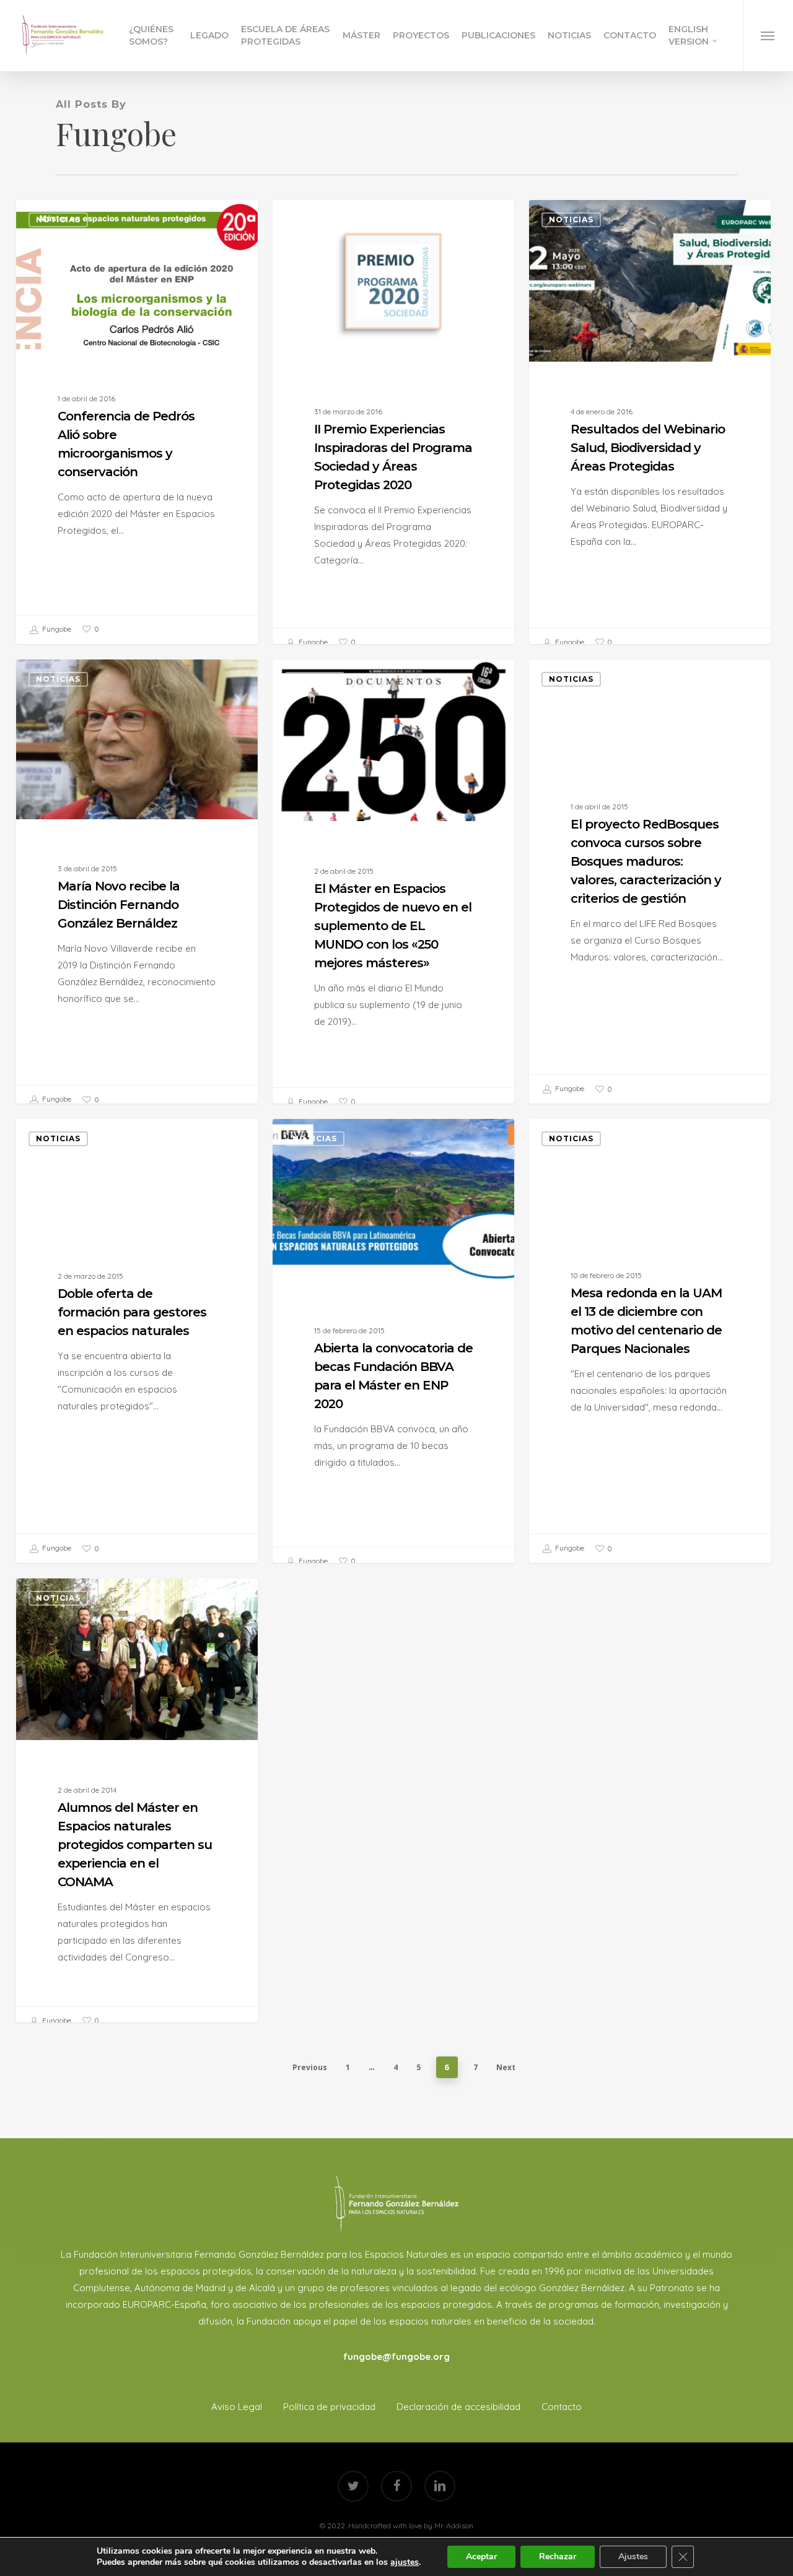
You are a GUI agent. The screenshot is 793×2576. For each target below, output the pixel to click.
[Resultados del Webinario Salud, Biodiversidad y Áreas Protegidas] (650, 429)
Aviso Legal (237, 2407)
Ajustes (633, 2556)
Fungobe (56, 629)
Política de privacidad (329, 2407)
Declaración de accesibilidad (458, 2407)
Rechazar (558, 2556)
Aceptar (481, 2556)
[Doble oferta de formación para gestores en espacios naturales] (137, 1341)
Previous (310, 2067)
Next (506, 2067)
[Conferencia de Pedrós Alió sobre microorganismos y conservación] (137, 422)
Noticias (58, 220)
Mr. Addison (454, 2526)
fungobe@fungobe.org (396, 2356)
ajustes (405, 2562)
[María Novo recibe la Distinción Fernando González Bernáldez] (137, 887)
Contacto (562, 2407)
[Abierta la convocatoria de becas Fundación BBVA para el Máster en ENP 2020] (393, 1347)
